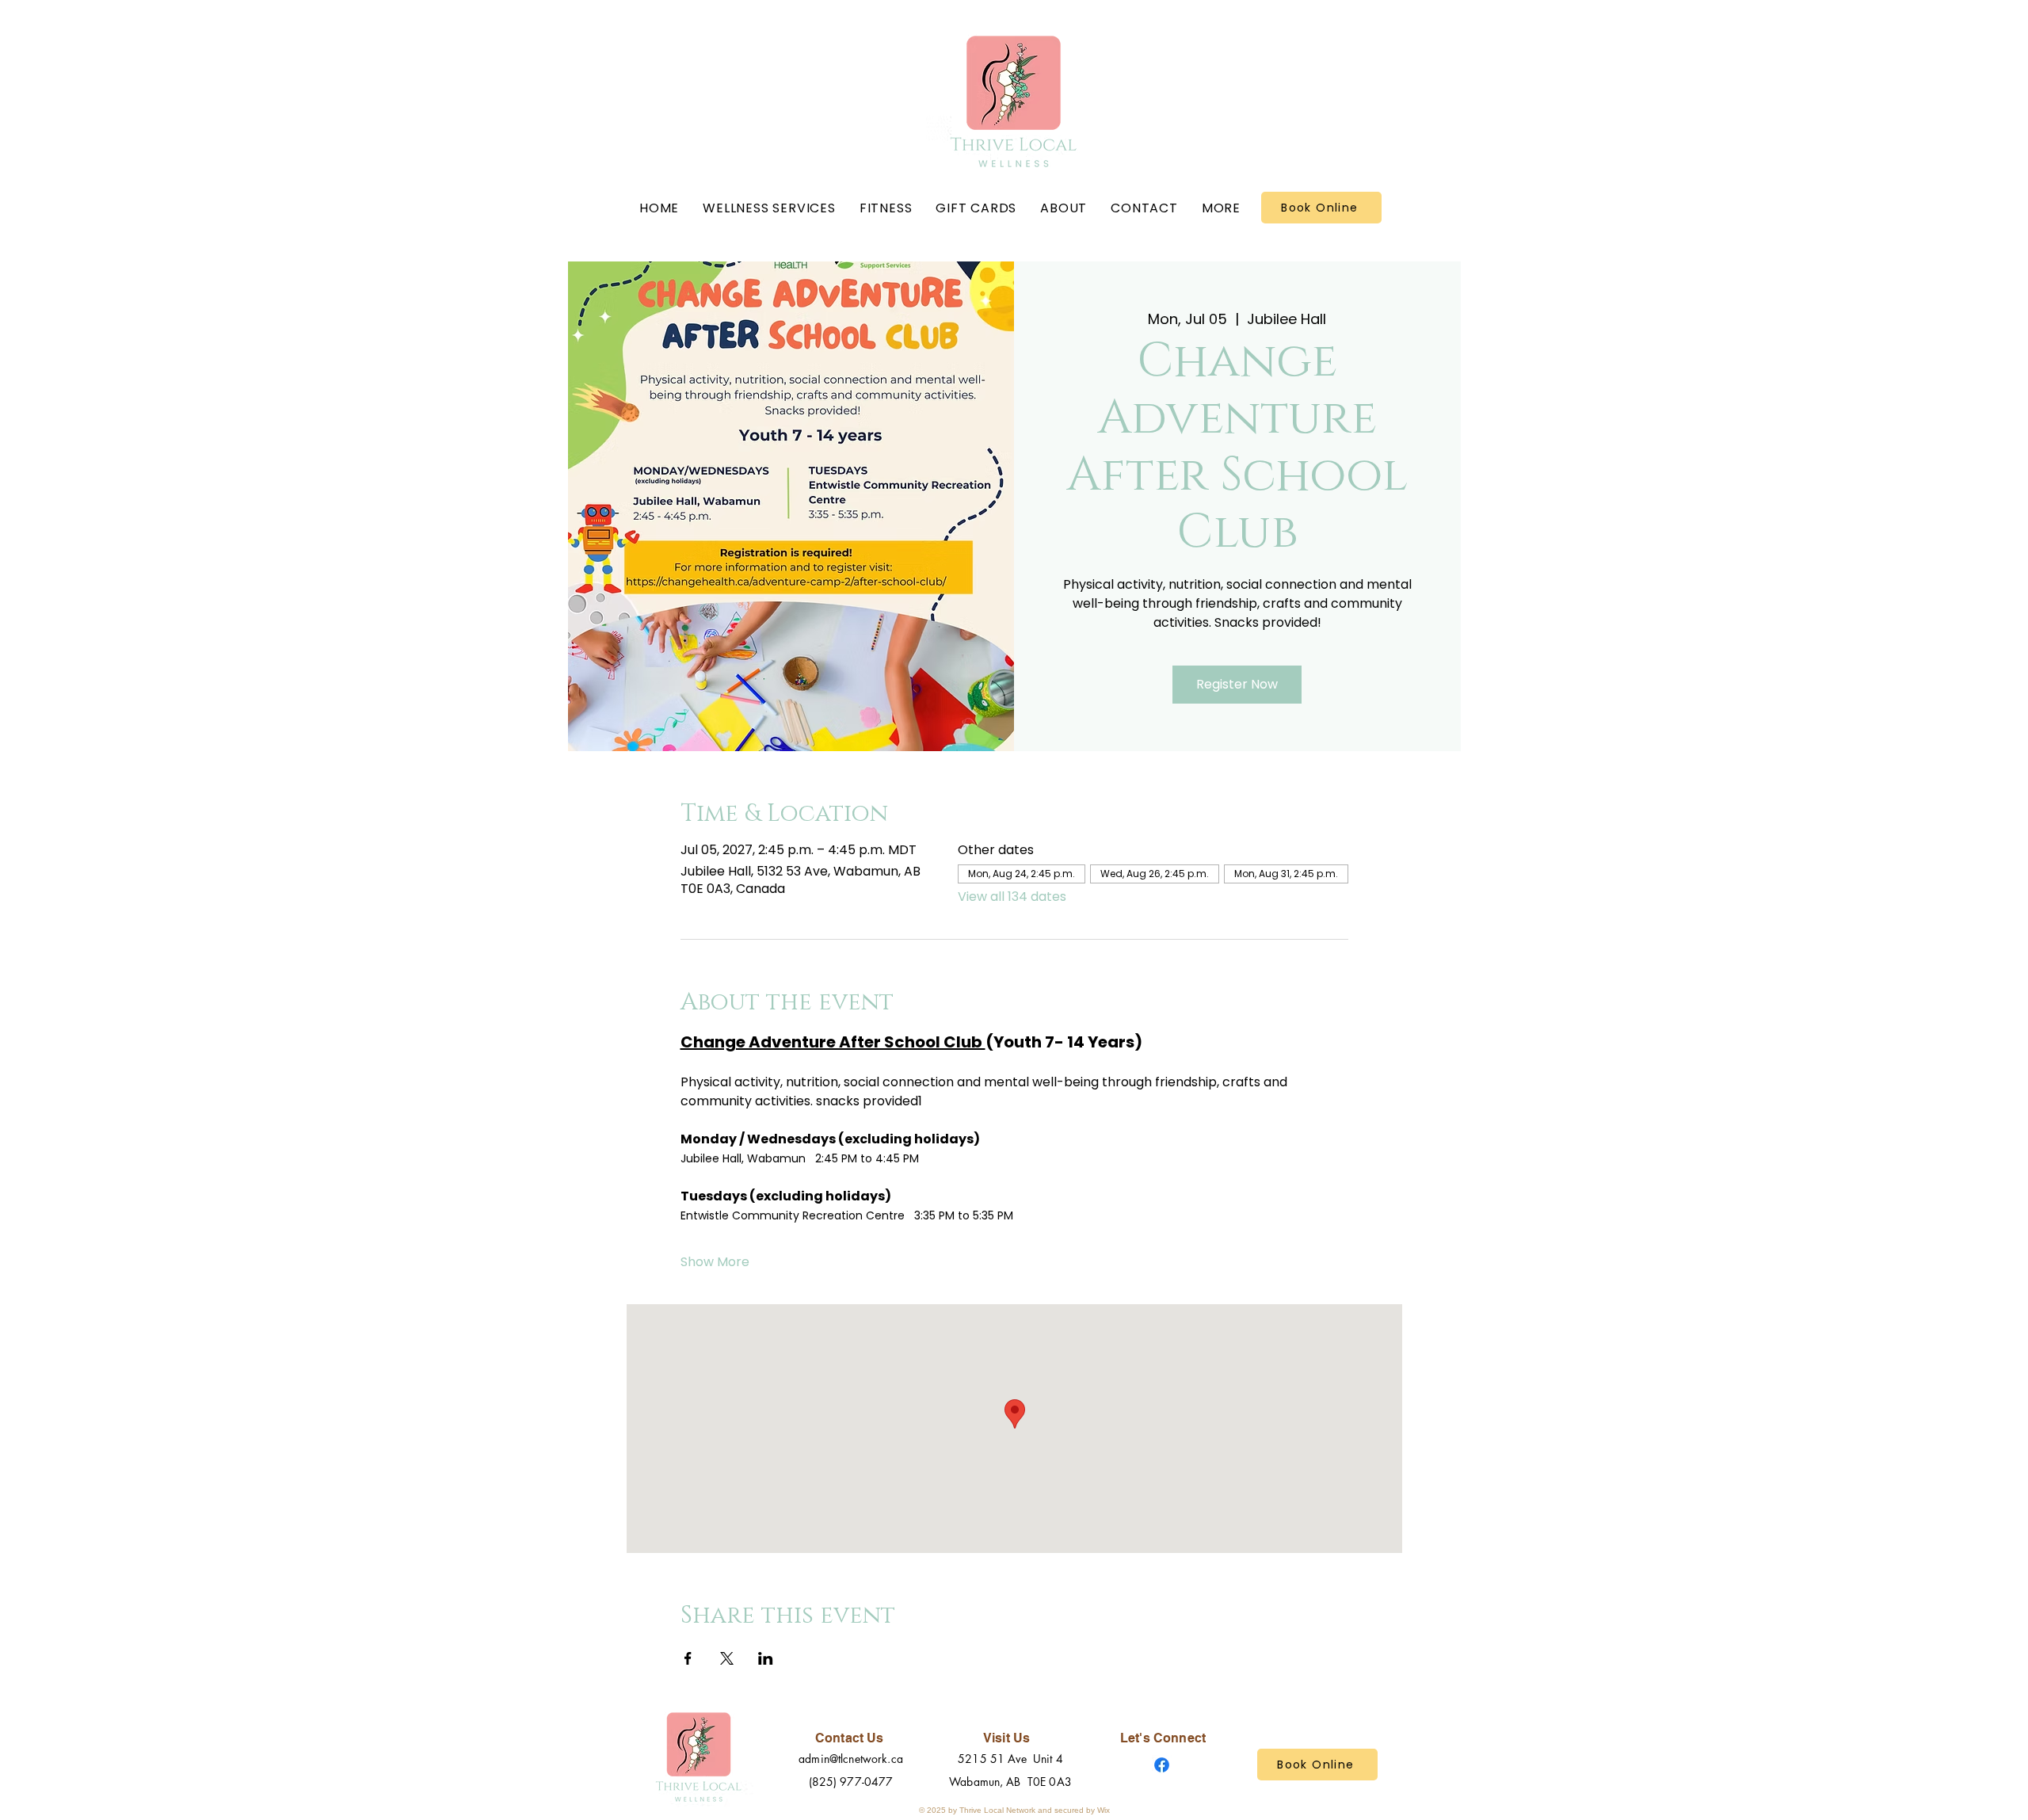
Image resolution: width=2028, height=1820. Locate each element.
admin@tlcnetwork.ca (851, 1759)
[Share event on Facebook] (688, 1658)
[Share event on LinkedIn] (766, 1658)
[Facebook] (1162, 1765)
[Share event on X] (727, 1658)
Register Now (1237, 684)
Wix (1104, 1810)
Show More (715, 1262)
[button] (769, 208)
